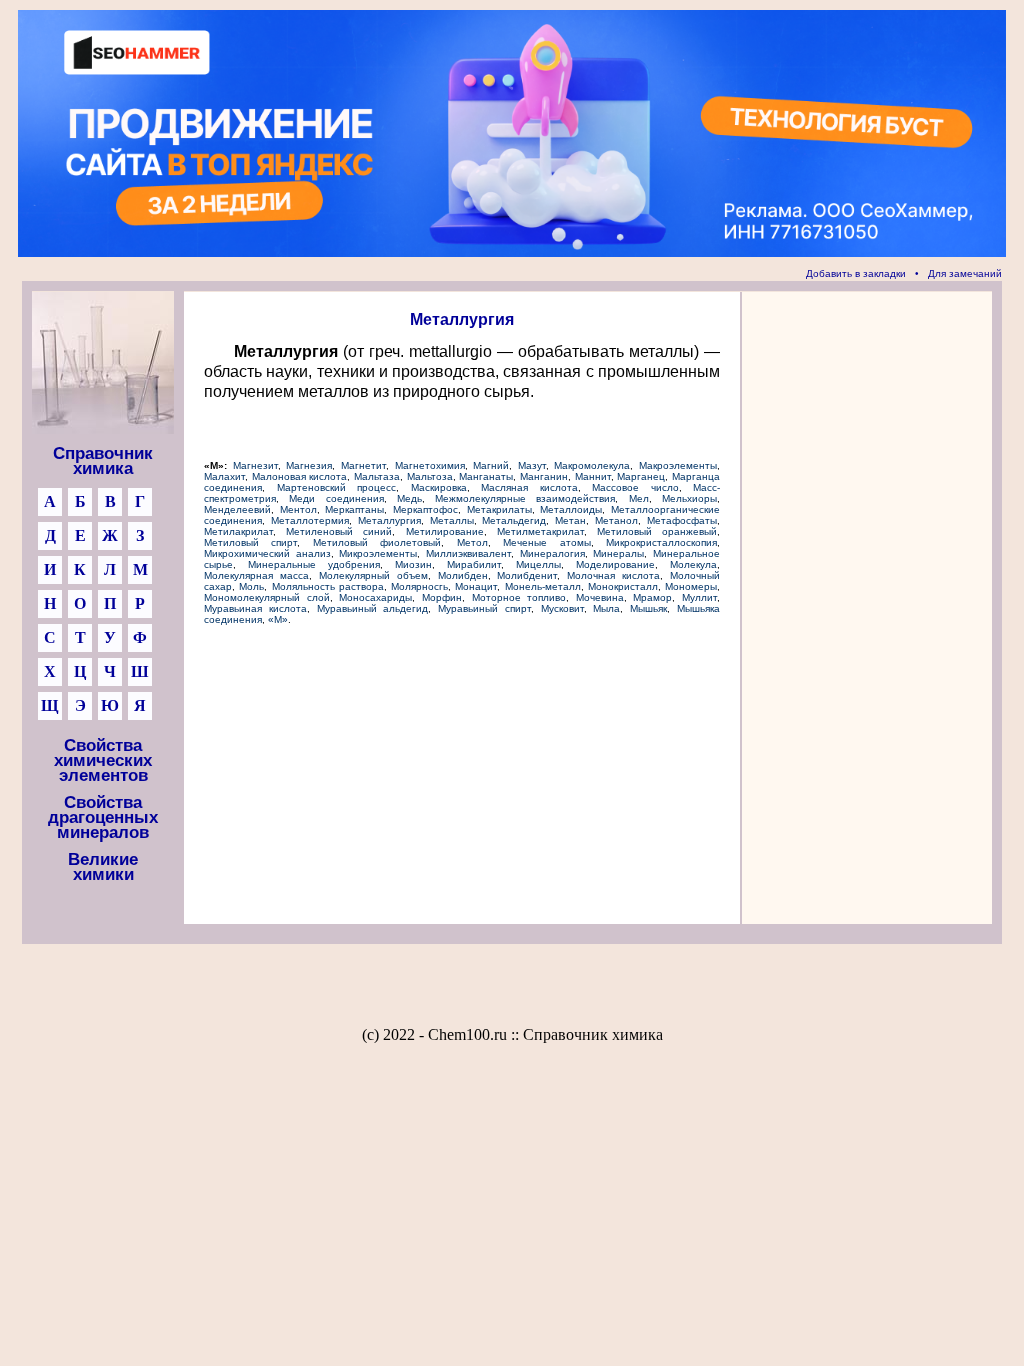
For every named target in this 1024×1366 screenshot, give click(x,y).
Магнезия (309, 465)
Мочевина (600, 597)
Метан (570, 520)
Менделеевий (237, 509)
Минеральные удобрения (314, 564)
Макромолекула (592, 465)
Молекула (693, 564)
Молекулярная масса (256, 575)
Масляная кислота (529, 487)
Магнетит (363, 465)
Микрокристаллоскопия (661, 542)
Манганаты (486, 476)
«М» (278, 619)
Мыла (606, 608)
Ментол (298, 509)
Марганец (641, 476)
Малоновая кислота (300, 476)
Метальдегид (514, 520)
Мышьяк (648, 608)
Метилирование (445, 531)
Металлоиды (571, 509)
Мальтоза (430, 476)
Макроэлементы (678, 465)
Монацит (476, 586)
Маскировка (439, 487)
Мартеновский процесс (337, 487)
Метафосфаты (682, 520)
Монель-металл (543, 586)
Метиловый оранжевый (657, 531)
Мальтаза (377, 476)
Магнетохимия (430, 465)
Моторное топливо (519, 597)
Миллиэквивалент (468, 553)
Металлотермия (310, 520)
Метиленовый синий (339, 531)
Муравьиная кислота (255, 608)
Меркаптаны (354, 509)
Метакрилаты (499, 509)
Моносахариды (375, 597)
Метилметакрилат (540, 531)
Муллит (699, 597)
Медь (409, 498)
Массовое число (635, 487)
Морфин (442, 597)
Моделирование (615, 564)
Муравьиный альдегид (373, 608)
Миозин (413, 564)
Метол (472, 542)
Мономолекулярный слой (267, 597)
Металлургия (389, 520)
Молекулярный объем (373, 575)
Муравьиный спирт (484, 608)
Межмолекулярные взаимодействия (525, 498)
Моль (251, 586)
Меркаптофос (425, 509)
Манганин (544, 476)
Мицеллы (538, 564)
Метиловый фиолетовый (377, 542)
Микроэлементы (378, 553)
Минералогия (552, 553)
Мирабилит (474, 564)
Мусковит (562, 608)
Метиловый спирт (250, 542)
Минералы (618, 553)
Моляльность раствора (328, 586)
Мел (639, 498)
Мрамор (652, 597)
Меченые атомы (546, 542)
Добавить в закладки (856, 273)
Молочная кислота (613, 575)
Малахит (224, 476)
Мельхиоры (689, 498)
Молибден (463, 575)
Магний (491, 465)
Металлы (452, 520)
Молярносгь (419, 586)
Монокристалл (623, 586)
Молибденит (527, 575)
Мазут (532, 465)
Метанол (616, 520)
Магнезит (255, 465)
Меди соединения (336, 498)
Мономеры (691, 586)
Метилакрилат (238, 531)
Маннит (593, 476)
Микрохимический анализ (267, 553)
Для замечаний (965, 273)
